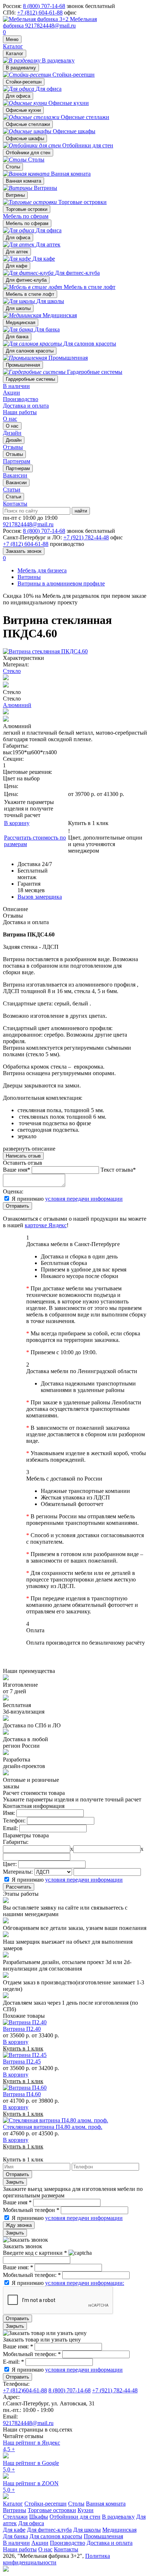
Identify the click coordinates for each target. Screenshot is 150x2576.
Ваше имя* (17, 1170)
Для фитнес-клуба (26, 280)
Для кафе (17, 266)
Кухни (86, 2510)
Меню (12, 39)
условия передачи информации (84, 1199)
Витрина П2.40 (22, 2029)
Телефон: (14, 1820)
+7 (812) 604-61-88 (40, 13)
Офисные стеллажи (28, 124)
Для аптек (17, 252)
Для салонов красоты (30, 351)
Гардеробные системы (30, 379)
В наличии (16, 386)
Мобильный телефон (31, 2210)
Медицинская (21, 322)
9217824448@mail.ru (50, 26)
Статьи (13, 497)
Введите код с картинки (35, 2253)
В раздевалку (21, 68)
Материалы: (18, 1872)
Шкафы (39, 2517)
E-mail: (13, 2362)
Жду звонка (19, 2225)
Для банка (17, 337)
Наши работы (20, 412)
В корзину (17, 823)
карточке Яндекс (46, 1225)
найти (81, 511)
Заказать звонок (24, 551)
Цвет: (10, 1864)
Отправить (17, 1206)
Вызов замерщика (40, 897)
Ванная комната (23, 181)
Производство (21, 399)
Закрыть (15, 2182)
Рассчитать (19, 1887)
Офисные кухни (23, 110)
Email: (10, 1828)
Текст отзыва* (118, 1170)
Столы (13, 167)
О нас (10, 419)
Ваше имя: (18, 2267)
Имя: (9, 1813)
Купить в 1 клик (88, 823)
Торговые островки (27, 209)
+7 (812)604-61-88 (25, 2390)
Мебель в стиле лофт (30, 294)
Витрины (15, 195)
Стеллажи (15, 2517)
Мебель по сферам (26, 216)
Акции (11, 393)
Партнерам (18, 468)
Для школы (18, 308)
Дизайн (14, 440)
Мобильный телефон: (32, 2275)
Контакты (15, 504)
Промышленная (23, 365)
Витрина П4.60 (22, 2094)
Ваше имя (17, 2202)
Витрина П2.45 (22, 2061)
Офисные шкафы (25, 138)
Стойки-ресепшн (24, 82)
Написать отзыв (23, 1156)
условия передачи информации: (85, 2283)
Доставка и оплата (26, 406)
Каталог (13, 46)
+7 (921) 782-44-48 (86, 537)
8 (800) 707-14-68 (44, 6)
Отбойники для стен (28, 153)
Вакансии (16, 483)
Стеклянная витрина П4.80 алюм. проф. (53, 2127)
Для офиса (18, 96)
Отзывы (14, 454)
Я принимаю (67, 1199)
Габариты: (16, 1842)
